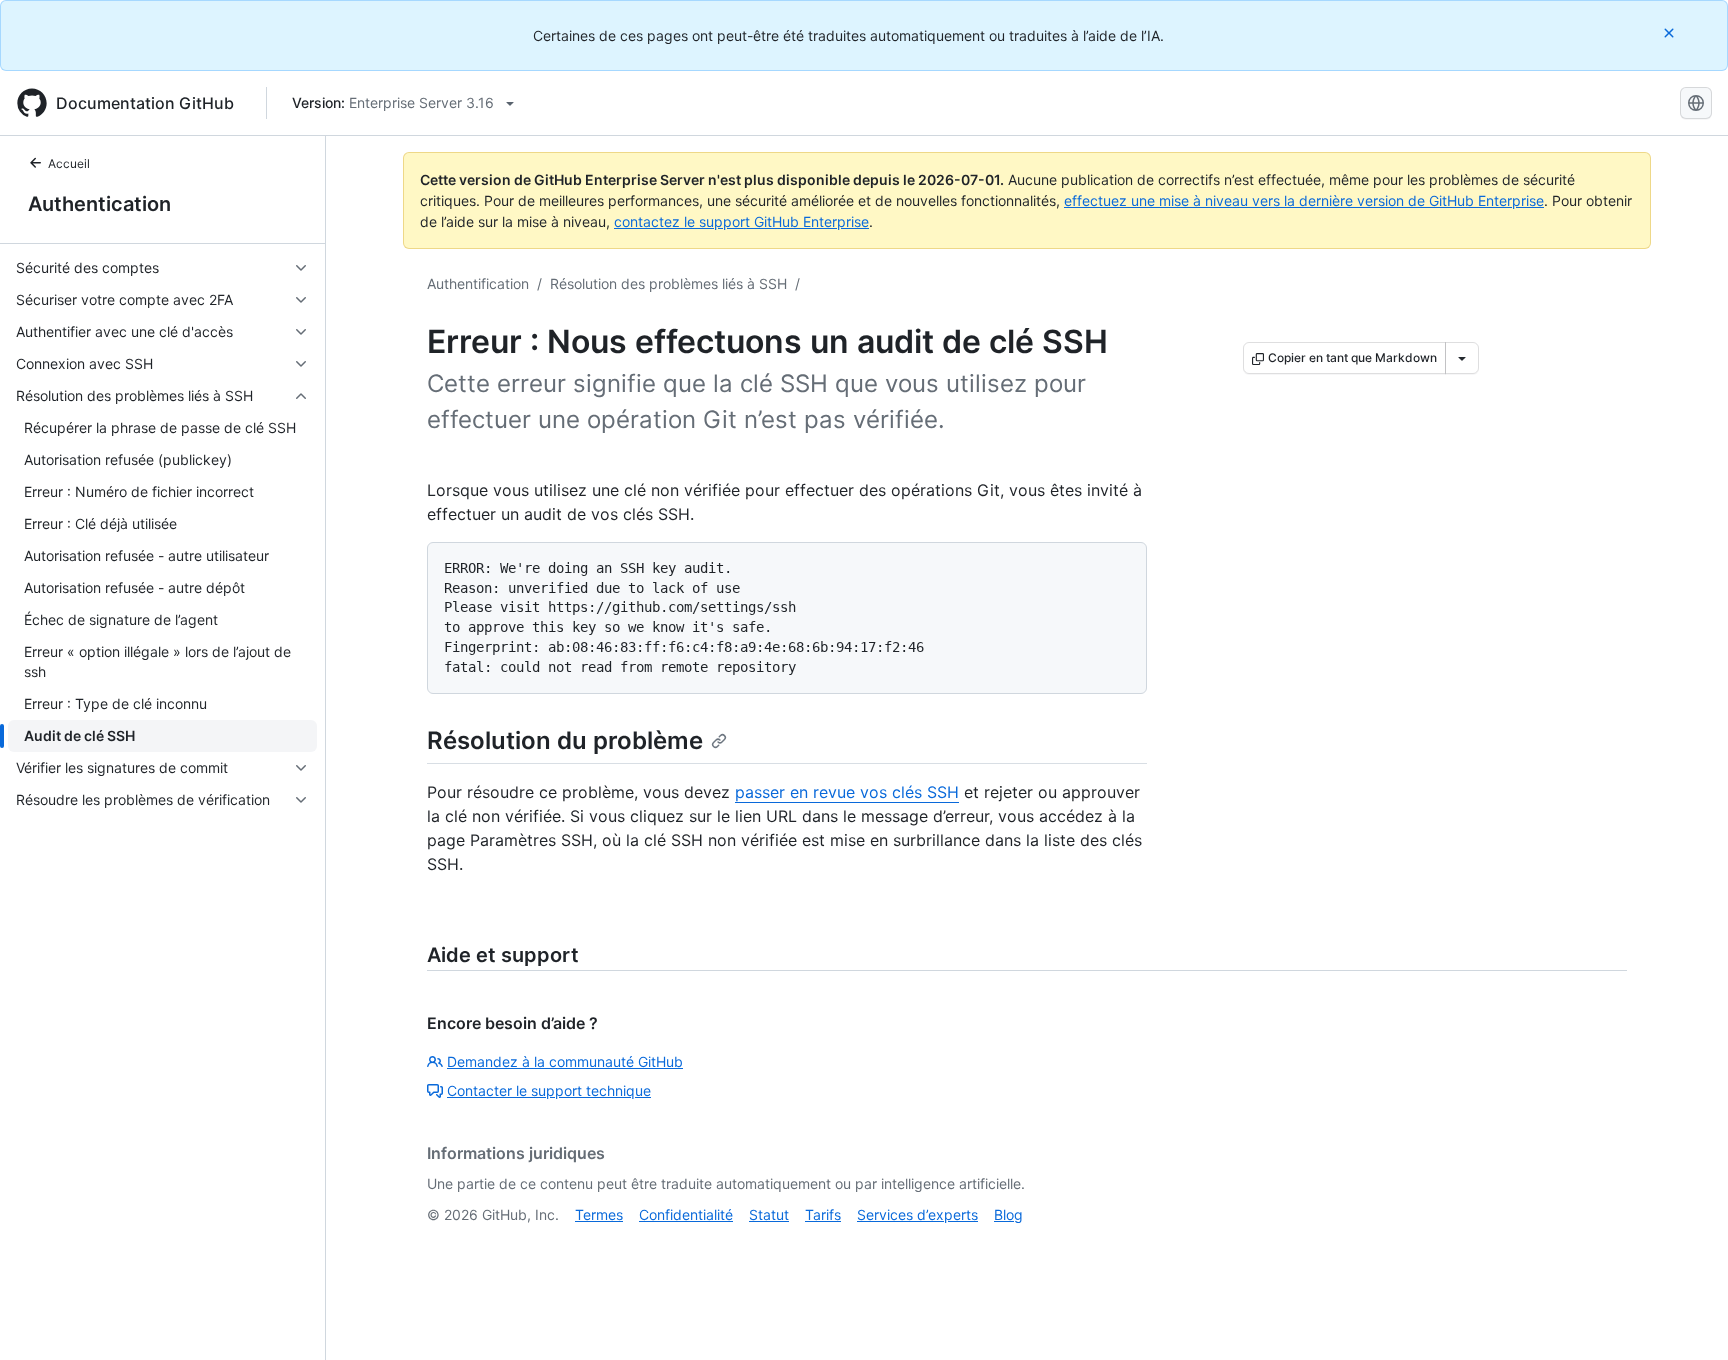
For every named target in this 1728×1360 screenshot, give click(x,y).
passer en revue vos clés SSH (847, 792)
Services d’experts (917, 1214)
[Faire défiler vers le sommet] (1684, 1316)
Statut (769, 1214)
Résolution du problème (565, 740)
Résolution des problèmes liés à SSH (668, 283)
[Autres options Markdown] (1462, 358)
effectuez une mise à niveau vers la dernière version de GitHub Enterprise (1304, 200)
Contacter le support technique (549, 1090)
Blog (1008, 1214)
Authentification (478, 283)
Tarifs (823, 1214)
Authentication (99, 204)
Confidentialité (686, 1214)
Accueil (69, 163)
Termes (599, 1214)
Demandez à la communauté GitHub (565, 1061)
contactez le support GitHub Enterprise (741, 221)
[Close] (1671, 32)
